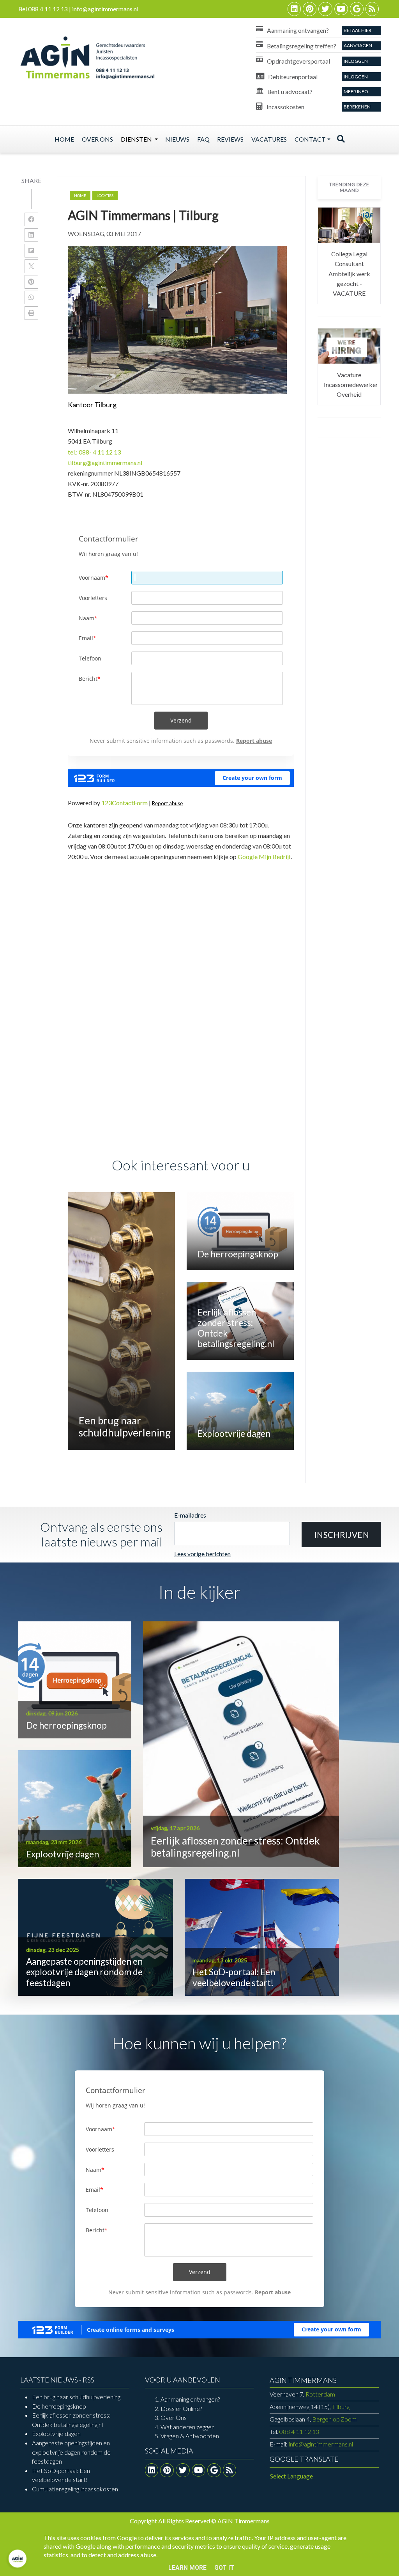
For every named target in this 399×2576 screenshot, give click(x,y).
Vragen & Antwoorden (190, 2436)
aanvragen (358, 45)
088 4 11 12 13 (299, 2431)
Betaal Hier (358, 30)
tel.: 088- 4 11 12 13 (94, 452)
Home (64, 139)
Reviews (230, 139)
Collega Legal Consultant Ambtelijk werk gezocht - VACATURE (349, 274)
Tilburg (310, 2406)
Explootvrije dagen (56, 2433)
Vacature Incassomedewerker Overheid (351, 385)
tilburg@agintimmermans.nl (105, 462)
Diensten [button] (137, 139)
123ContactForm (124, 803)
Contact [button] (310, 139)
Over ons (97, 139)
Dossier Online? (181, 2408)
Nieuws (177, 139)
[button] (341, 1535)
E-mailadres (190, 1515)
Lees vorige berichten (202, 1554)
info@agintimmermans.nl (321, 2444)
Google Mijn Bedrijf (264, 857)
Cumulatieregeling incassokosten (75, 2489)
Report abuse (167, 803)
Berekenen (357, 107)
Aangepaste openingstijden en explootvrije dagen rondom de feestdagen (71, 2452)
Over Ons (174, 2417)
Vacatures (269, 139)
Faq (203, 139)
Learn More (187, 2568)
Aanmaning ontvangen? (190, 2399)
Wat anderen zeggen (188, 2427)
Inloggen (356, 61)
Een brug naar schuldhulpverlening (76, 2397)
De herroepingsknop (59, 2406)
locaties (105, 195)
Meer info (356, 91)
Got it (224, 2568)
